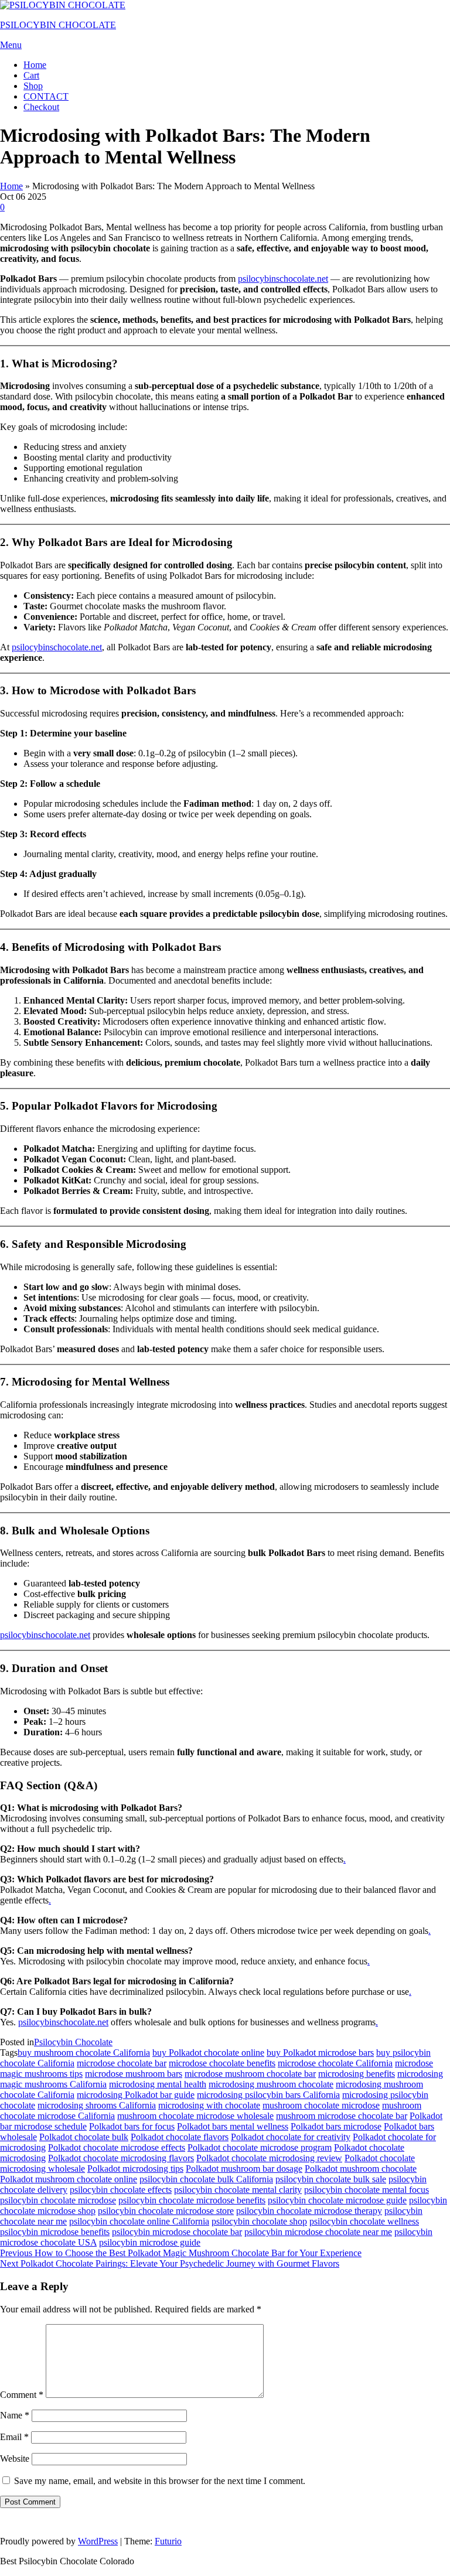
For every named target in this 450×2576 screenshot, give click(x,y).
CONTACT (46, 96)
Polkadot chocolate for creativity (291, 2137)
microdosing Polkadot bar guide (136, 2095)
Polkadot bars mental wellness (233, 2126)
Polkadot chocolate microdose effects (117, 2147)
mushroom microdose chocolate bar (342, 2116)
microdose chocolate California (335, 2063)
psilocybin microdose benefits (55, 2232)
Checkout (41, 107)
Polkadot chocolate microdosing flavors (121, 2158)
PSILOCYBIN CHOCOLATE (58, 25)
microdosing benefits (357, 2074)
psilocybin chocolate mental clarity (238, 2190)
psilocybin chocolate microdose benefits (192, 2200)
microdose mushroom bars (134, 2074)
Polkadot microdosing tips (135, 2169)
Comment (22, 2395)
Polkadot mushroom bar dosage (244, 2169)
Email (14, 2437)
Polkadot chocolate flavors (180, 2137)
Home (35, 65)
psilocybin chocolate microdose (58, 2200)
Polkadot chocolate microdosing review (269, 2158)
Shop (33, 86)
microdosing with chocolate (209, 2105)
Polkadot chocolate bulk (84, 2137)
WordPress (98, 2541)
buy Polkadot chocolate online (208, 2053)
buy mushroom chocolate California (84, 2053)
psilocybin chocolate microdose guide (337, 2200)
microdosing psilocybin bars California (268, 2095)
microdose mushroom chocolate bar (250, 2074)
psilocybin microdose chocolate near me (318, 2232)
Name (15, 2415)
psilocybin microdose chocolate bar (177, 2232)
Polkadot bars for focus (132, 2126)
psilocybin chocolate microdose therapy (309, 2211)
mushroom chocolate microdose (321, 2105)
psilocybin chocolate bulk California (206, 2179)
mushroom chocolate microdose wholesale (195, 2116)
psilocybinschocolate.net (283, 279)
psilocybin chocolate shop (259, 2221)
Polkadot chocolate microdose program (260, 2147)
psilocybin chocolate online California (139, 2221)
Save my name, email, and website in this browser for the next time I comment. (160, 2481)
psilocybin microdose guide (150, 2242)
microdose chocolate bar (122, 2063)
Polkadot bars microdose (336, 2126)
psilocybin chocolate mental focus (367, 2190)
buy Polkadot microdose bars (320, 2053)
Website (15, 2459)
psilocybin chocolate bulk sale (331, 2179)
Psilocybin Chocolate (73, 2042)
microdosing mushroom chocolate (271, 2084)
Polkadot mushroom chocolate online (69, 2179)
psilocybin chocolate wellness (364, 2221)
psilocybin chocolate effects (121, 2190)
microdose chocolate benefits (222, 2063)
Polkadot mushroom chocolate (361, 2169)
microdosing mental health (158, 2084)
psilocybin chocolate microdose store (166, 2211)
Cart (31, 75)
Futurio (168, 2541)
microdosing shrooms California (97, 2105)
